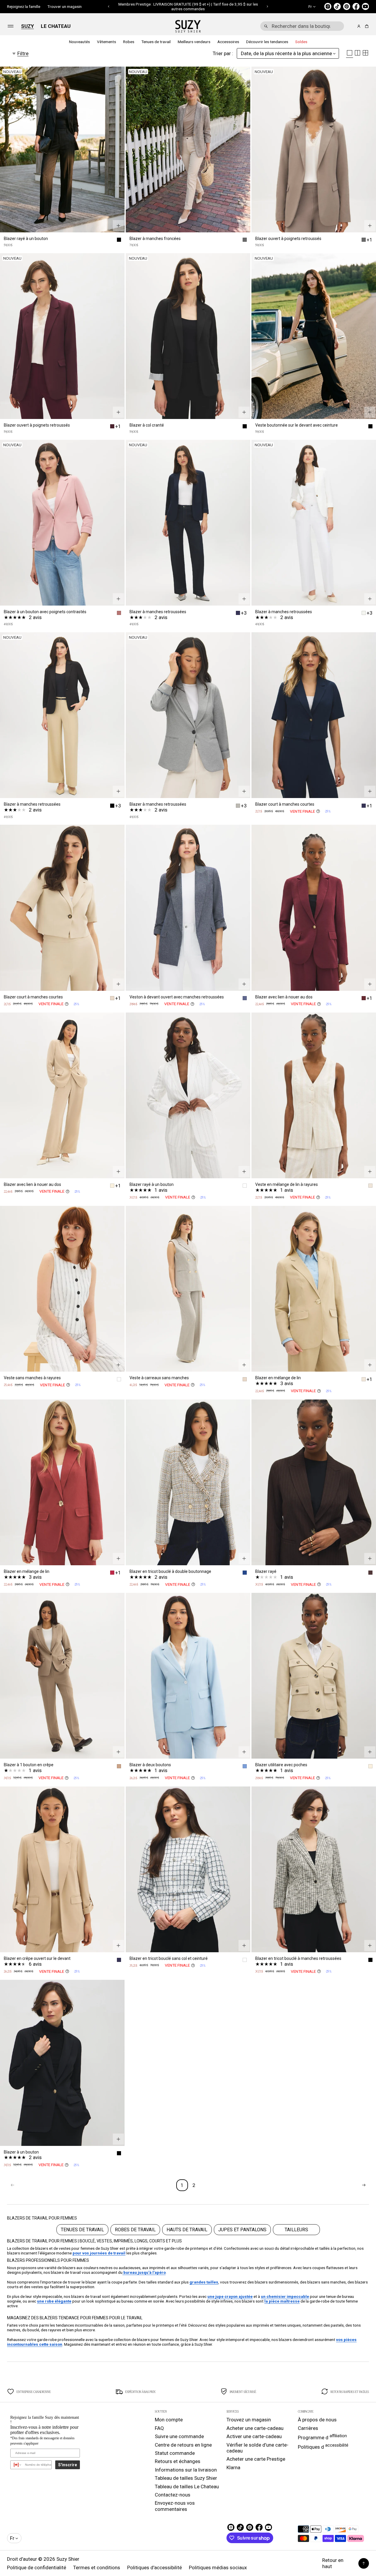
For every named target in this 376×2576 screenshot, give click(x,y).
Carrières (308, 2428)
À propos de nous (317, 2420)
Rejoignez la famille (24, 6)
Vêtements (106, 42)
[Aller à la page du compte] (359, 26)
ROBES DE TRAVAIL (135, 2230)
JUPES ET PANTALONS (242, 2230)
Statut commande (175, 2453)
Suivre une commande (179, 2436)
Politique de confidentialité (37, 2567)
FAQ (159, 2428)
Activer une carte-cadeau (254, 2436)
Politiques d (323, 2446)
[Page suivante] (364, 2185)
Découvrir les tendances (267, 42)
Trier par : (223, 53)
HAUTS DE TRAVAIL (187, 2230)
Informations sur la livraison (186, 2470)
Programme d (322, 2437)
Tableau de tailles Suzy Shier (186, 2478)
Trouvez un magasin (249, 2420)
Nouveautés (79, 42)
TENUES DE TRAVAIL (82, 2230)
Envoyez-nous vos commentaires (175, 2506)
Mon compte (169, 2420)
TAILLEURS (296, 2230)
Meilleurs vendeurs (194, 42)
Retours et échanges (178, 2461)
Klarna (233, 2467)
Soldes (301, 42)
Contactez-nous (173, 2495)
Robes (129, 42)
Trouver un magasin (64, 6)
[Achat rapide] (118, 226)
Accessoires (228, 42)
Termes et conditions (97, 2567)
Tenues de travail (156, 42)
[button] (109, 6)
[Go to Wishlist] (351, 26)
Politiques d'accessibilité (155, 2567)
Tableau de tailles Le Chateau (187, 2487)
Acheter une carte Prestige (256, 2459)
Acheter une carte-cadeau (255, 2428)
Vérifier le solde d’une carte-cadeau (257, 2448)
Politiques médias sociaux (218, 2567)
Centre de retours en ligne (183, 2445)
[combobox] (302, 26)
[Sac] (366, 26)
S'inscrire (68, 2465)
